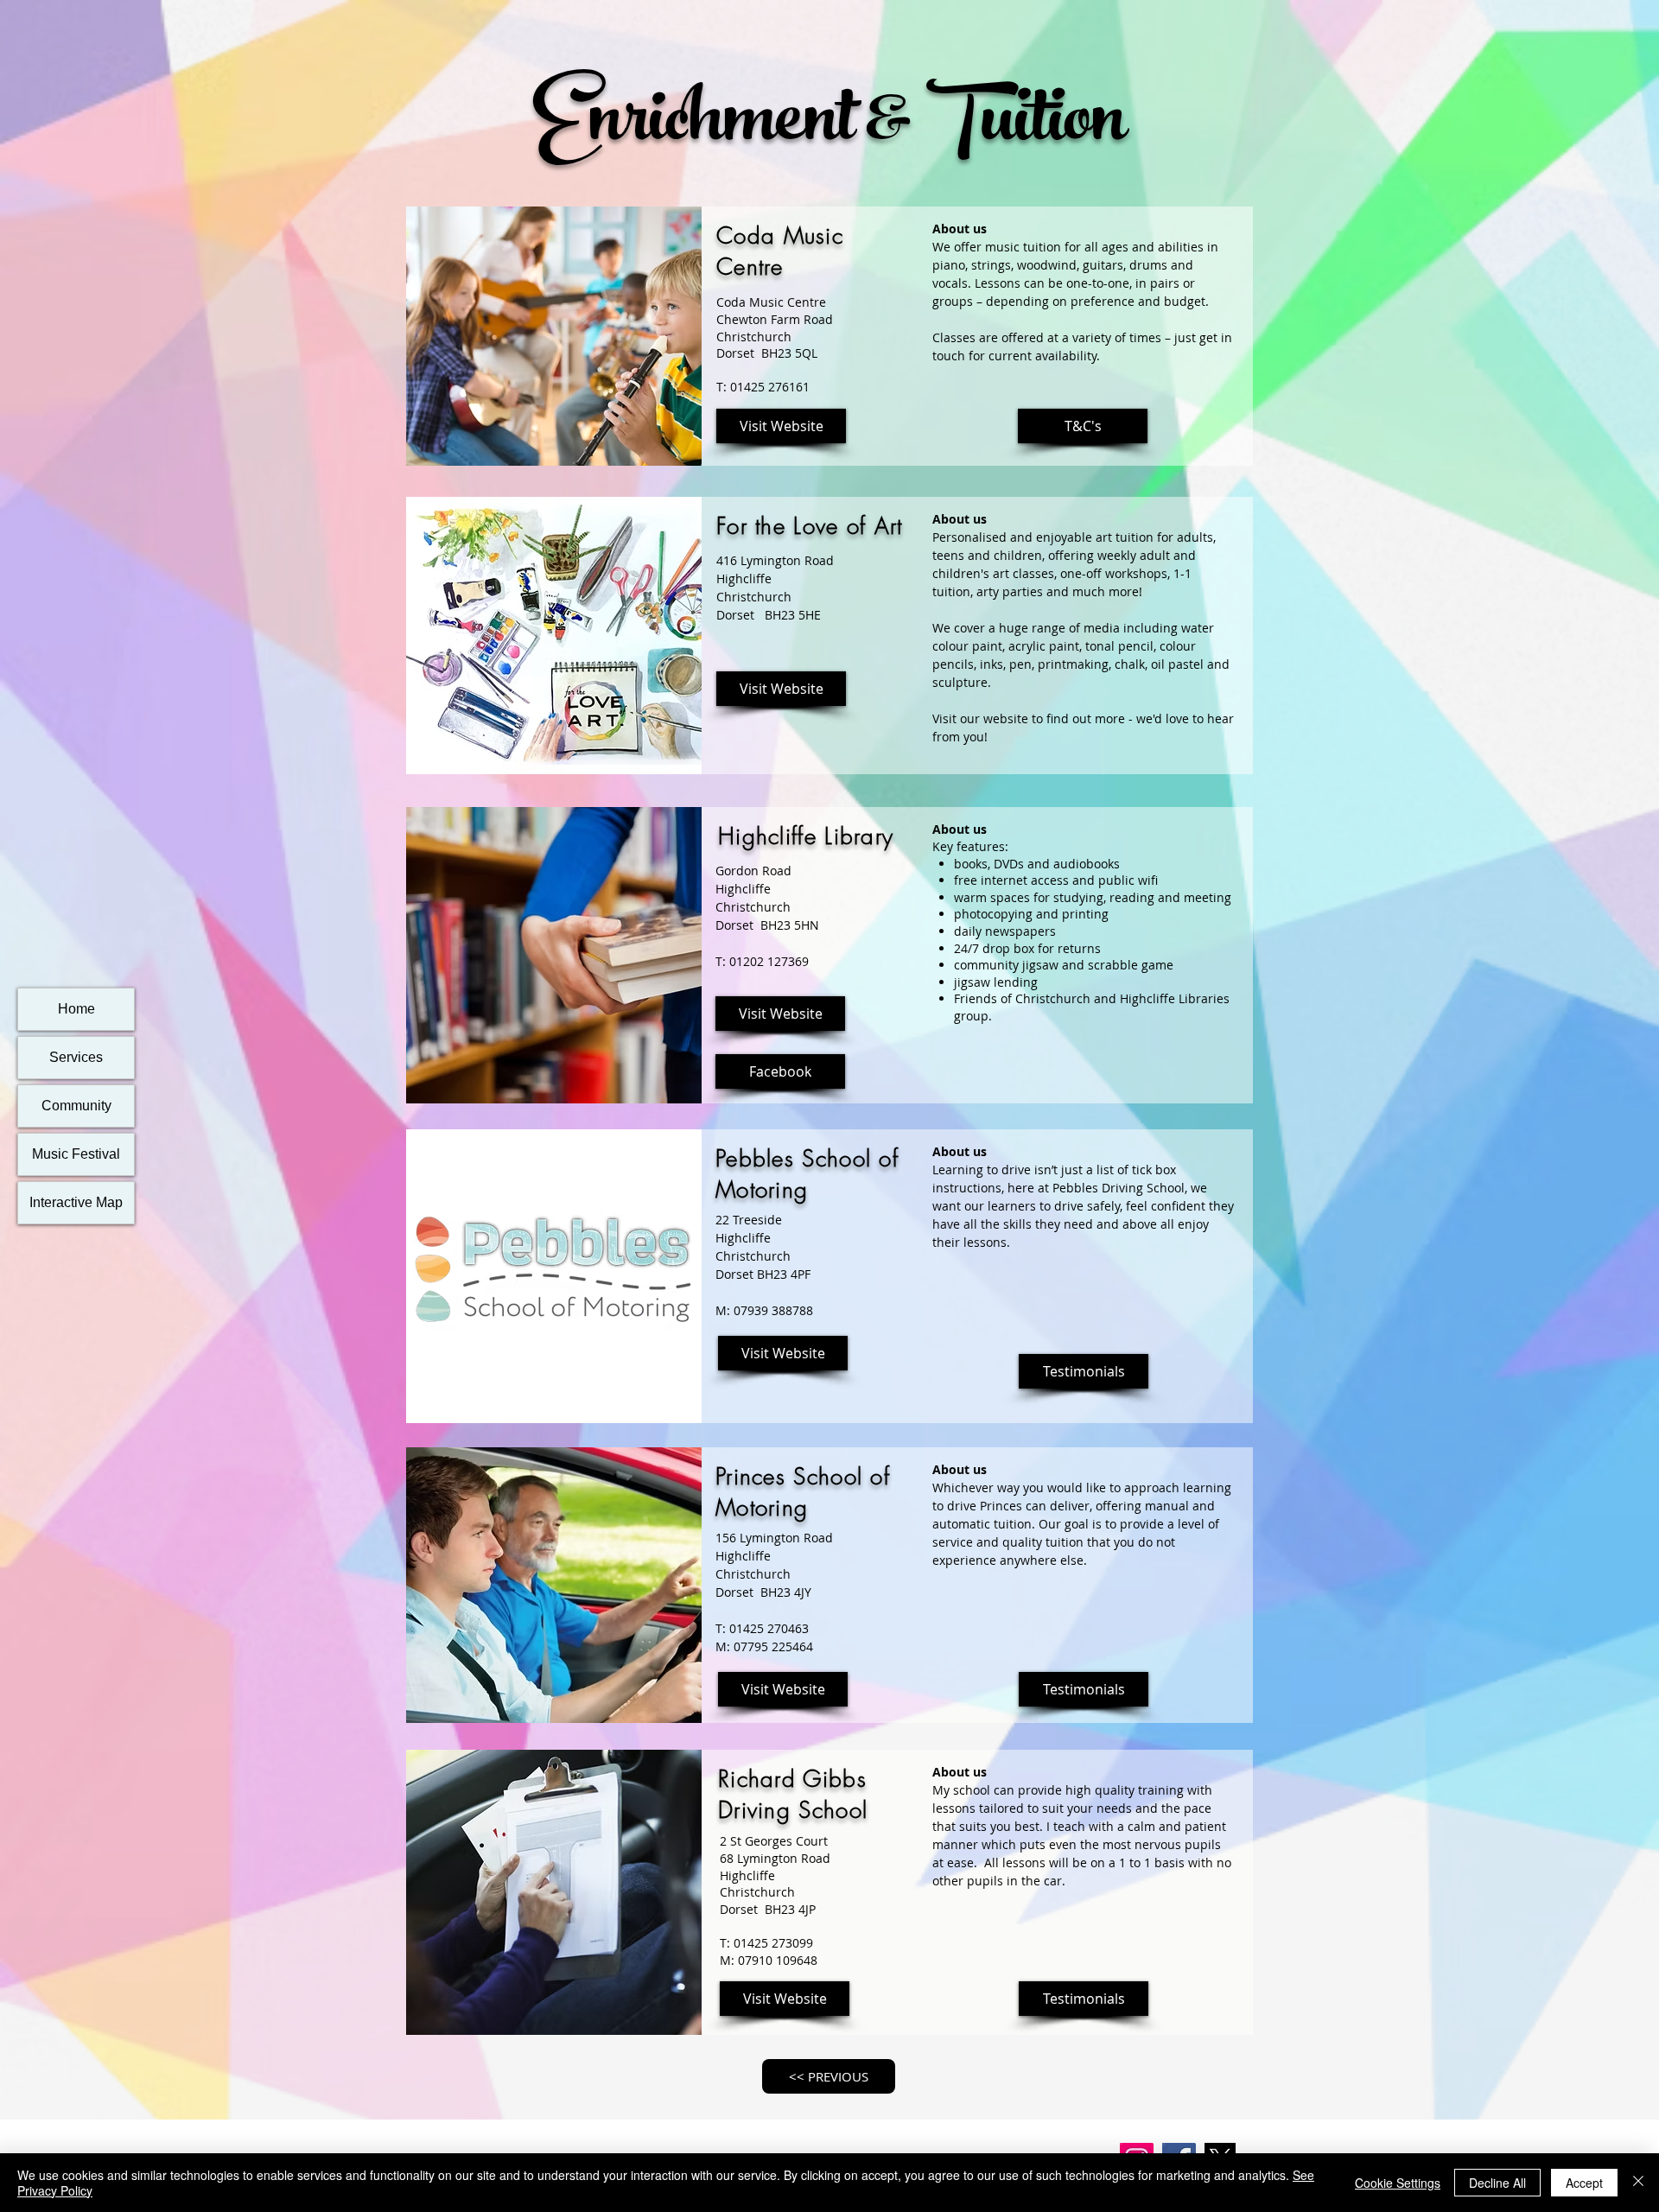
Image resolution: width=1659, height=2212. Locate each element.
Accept (1584, 2183)
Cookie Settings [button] (1398, 2183)
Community (76, 1106)
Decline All (1497, 2183)
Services (76, 1057)
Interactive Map (76, 1202)
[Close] (1638, 2183)
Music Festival (76, 1154)
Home (76, 1009)
